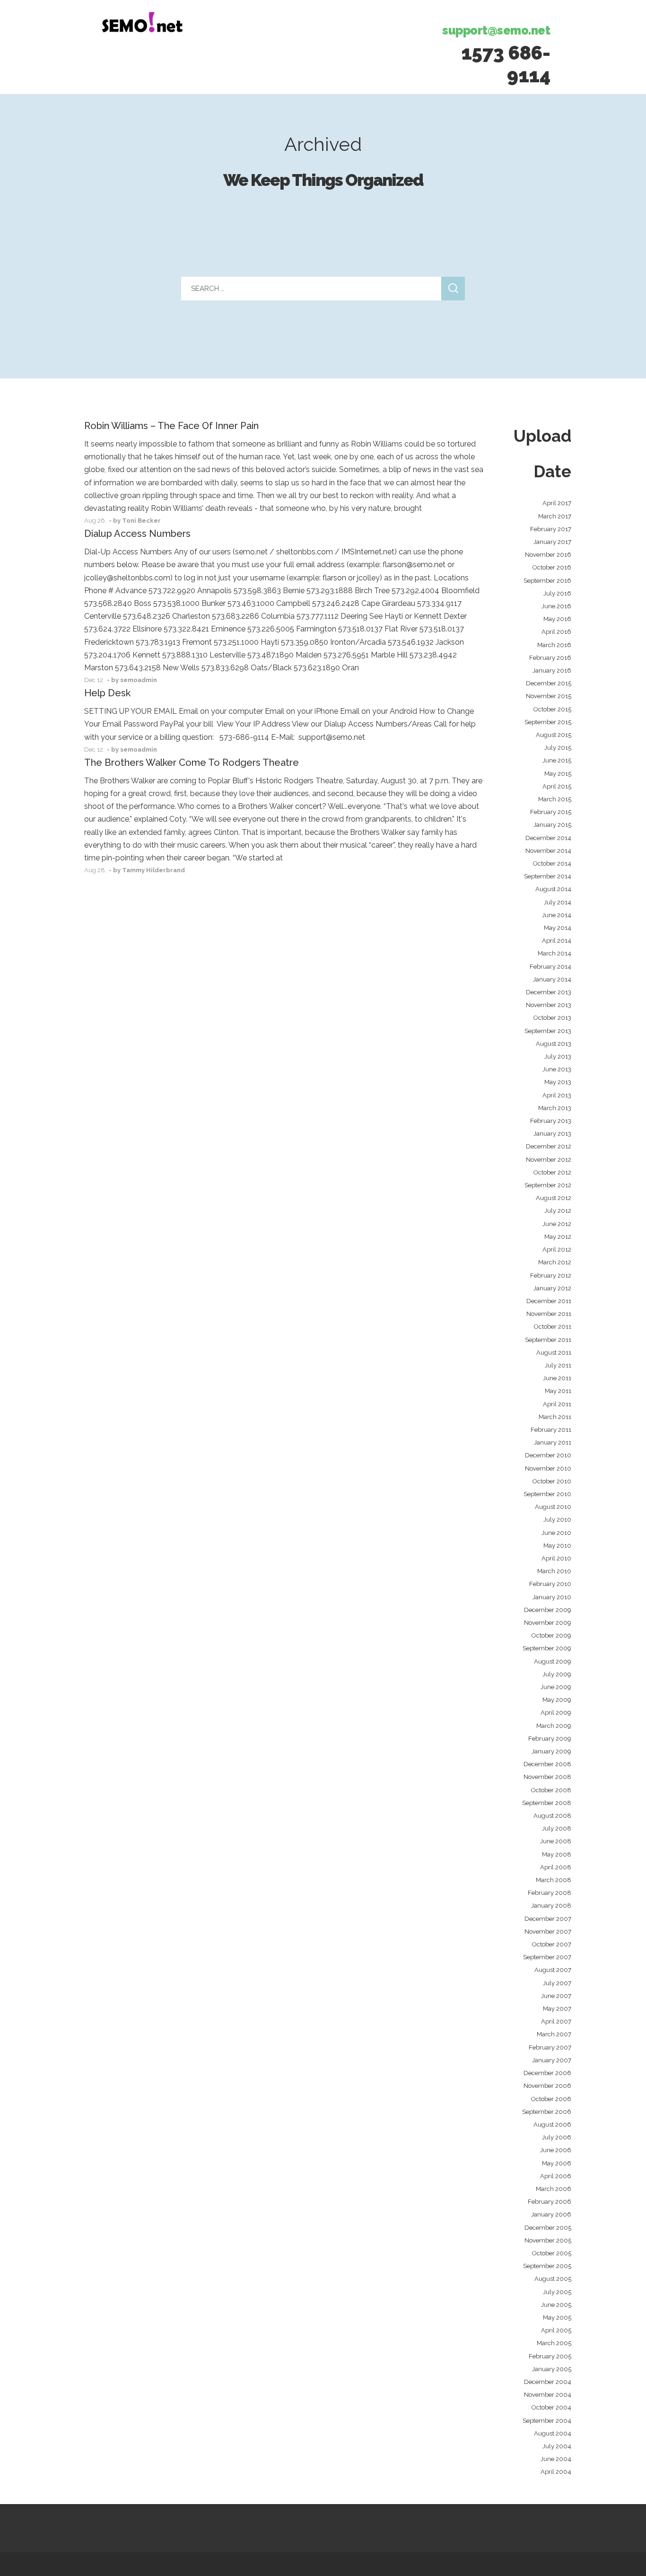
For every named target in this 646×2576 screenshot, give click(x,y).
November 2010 (548, 1468)
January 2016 (552, 670)
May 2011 (558, 1391)
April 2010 (556, 1558)
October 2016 (552, 567)
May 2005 (557, 2318)
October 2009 (551, 1635)
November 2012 (549, 1160)
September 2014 (548, 876)
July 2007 (557, 1983)
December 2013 (549, 992)
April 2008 (556, 1867)
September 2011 (548, 1340)
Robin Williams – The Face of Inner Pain (171, 426)
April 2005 (556, 2330)
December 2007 (548, 1919)
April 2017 (557, 503)
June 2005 (556, 2305)
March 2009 (554, 1726)
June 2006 (556, 2150)
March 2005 (554, 2343)
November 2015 (549, 696)
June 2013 (557, 1069)
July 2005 (557, 2292)
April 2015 (557, 786)
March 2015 (555, 799)
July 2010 (557, 1520)
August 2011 (554, 1353)
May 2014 (558, 928)
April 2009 (556, 1713)
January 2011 (553, 1442)
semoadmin (139, 680)
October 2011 (553, 1327)
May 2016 (557, 619)
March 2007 (554, 2034)
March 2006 (554, 2189)
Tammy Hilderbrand (153, 870)
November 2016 (548, 555)
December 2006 (547, 2073)
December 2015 (549, 683)
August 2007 (553, 1970)
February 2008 (550, 1893)
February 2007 (550, 2047)
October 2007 (552, 1944)
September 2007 (547, 1957)
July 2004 (557, 2446)
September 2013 (548, 1031)
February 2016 (550, 658)
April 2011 (557, 1404)
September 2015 (548, 722)
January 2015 (552, 825)
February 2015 (551, 812)
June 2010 (556, 1533)
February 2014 (550, 967)
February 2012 (551, 1275)
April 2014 (557, 941)
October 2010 (552, 1481)
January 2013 (552, 1134)
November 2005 (548, 2240)
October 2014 (552, 863)
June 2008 (556, 1841)
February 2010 (550, 1584)
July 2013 (558, 1056)
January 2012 (552, 1288)
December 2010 (548, 1455)
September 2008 (547, 1803)
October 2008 (551, 1790)
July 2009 (557, 1674)
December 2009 (548, 1610)
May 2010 (557, 1546)
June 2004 (556, 2459)
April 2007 (556, 2021)
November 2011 (549, 1314)
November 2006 (547, 2086)
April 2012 (557, 1249)
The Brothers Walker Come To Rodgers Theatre (192, 762)
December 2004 (548, 2382)
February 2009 (550, 1739)
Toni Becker (141, 521)
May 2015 (558, 774)
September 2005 (547, 2266)
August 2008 (552, 1816)
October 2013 (552, 1018)
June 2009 (556, 1687)
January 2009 (551, 1751)
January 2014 (552, 979)
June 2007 (556, 1996)
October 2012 (552, 1172)
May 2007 (557, 2009)
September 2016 (547, 581)
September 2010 (547, 1494)
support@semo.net (496, 30)
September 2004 (547, 2421)
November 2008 (547, 1777)
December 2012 (549, 1146)
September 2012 (548, 1185)
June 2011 (557, 1378)
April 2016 (556, 632)
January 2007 (552, 2060)
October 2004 (551, 2407)
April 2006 (556, 2176)
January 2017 (552, 542)
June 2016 (556, 606)
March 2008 (554, 1880)
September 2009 (547, 1648)
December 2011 (549, 1301)
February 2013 (551, 1121)
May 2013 (558, 1082)
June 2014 (557, 915)
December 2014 (548, 838)
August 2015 (554, 735)
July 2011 (558, 1365)
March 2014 (554, 953)
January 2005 (552, 2369)
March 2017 (555, 516)
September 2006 (547, 2112)
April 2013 (557, 1095)
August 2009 (553, 1661)
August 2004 (553, 2433)
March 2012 (555, 1262)
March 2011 (555, 1417)
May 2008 (557, 1854)
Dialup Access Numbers (137, 534)
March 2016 (554, 645)
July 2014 (558, 902)
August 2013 (554, 1044)
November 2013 (549, 1005)
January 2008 (551, 1906)
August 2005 (553, 2279)
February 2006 (550, 2202)
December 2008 (547, 1764)
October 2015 (552, 709)
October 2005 (552, 2253)
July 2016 (557, 593)
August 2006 (552, 2125)
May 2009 (557, 1700)
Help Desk (107, 693)
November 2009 (548, 1623)
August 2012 (554, 1198)
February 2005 (550, 2356)
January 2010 (552, 1597)
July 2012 (558, 1211)
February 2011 (551, 1430)
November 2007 (548, 1932)
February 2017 (551, 529)
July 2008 (557, 1828)
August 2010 (553, 1507)
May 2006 (557, 2163)
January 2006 (551, 2214)
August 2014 (553, 889)
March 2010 (554, 1571)
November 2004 (548, 2395)
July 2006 (557, 2137)
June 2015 (557, 760)
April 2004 (556, 2472)
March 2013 (555, 1108)
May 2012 (558, 1237)
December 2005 (548, 2228)
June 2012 (557, 1224)
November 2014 (548, 851)
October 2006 (551, 2099)
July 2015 (558, 748)
